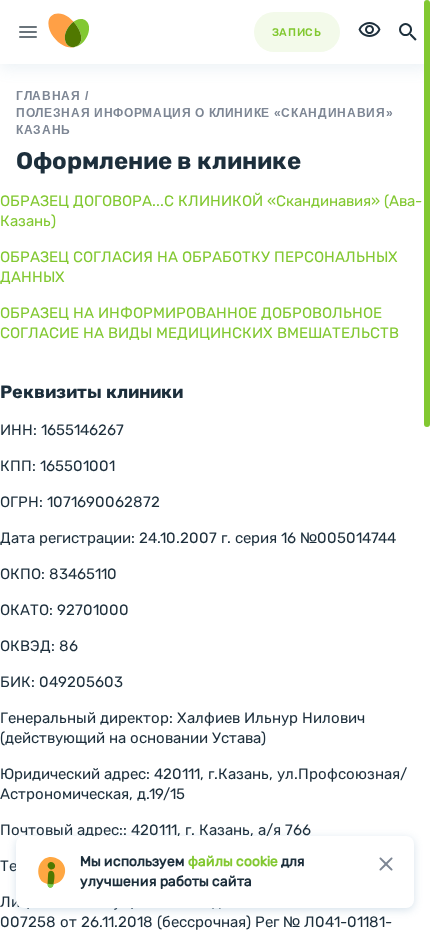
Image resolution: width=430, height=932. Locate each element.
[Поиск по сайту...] (408, 32)
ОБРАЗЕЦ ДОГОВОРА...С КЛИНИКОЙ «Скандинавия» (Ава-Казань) (211, 211)
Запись (297, 32)
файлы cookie (233, 861)
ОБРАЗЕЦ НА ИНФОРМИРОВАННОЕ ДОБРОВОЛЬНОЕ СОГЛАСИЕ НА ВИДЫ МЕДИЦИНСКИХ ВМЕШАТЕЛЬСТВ (199, 323)
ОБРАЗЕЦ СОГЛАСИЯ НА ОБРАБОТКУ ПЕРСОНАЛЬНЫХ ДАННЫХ (199, 267)
